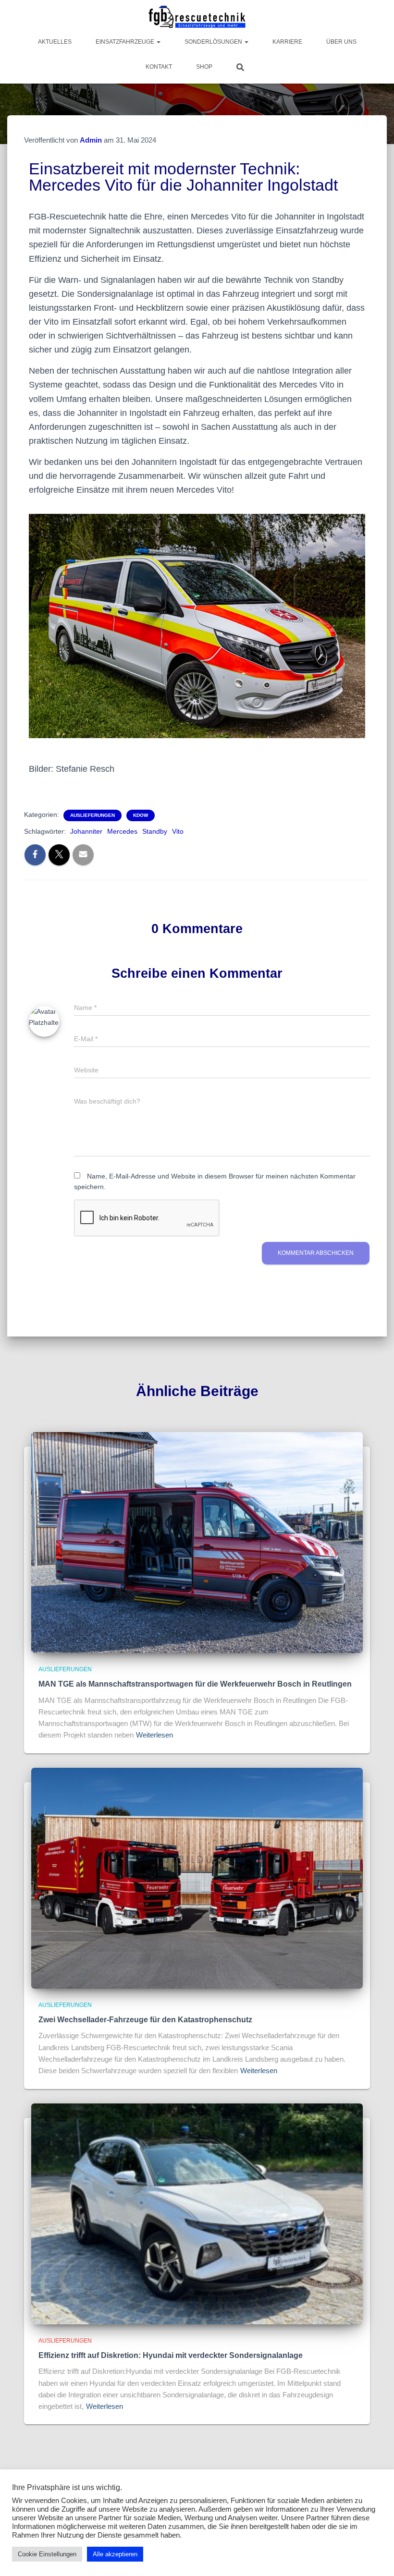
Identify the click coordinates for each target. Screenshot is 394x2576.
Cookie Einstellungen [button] (47, 2554)
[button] (158, 42)
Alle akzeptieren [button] (115, 2554)
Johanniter (86, 831)
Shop (204, 67)
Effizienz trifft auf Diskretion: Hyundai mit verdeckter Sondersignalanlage (171, 2355)
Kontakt (159, 67)
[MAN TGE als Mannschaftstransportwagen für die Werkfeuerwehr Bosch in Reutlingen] (197, 1542)
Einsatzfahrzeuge (126, 42)
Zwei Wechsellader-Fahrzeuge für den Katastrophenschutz (145, 2020)
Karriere (287, 42)
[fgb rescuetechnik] (197, 17)
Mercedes (122, 831)
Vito (178, 831)
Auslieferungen (92, 815)
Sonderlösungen (214, 42)
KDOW (141, 815)
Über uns (341, 42)
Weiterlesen (154, 1735)
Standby (155, 831)
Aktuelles (55, 42)
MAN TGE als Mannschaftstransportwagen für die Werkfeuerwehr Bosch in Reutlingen (195, 1684)
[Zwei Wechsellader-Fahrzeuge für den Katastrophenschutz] (197, 1877)
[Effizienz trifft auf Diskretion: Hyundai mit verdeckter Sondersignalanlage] (197, 2213)
